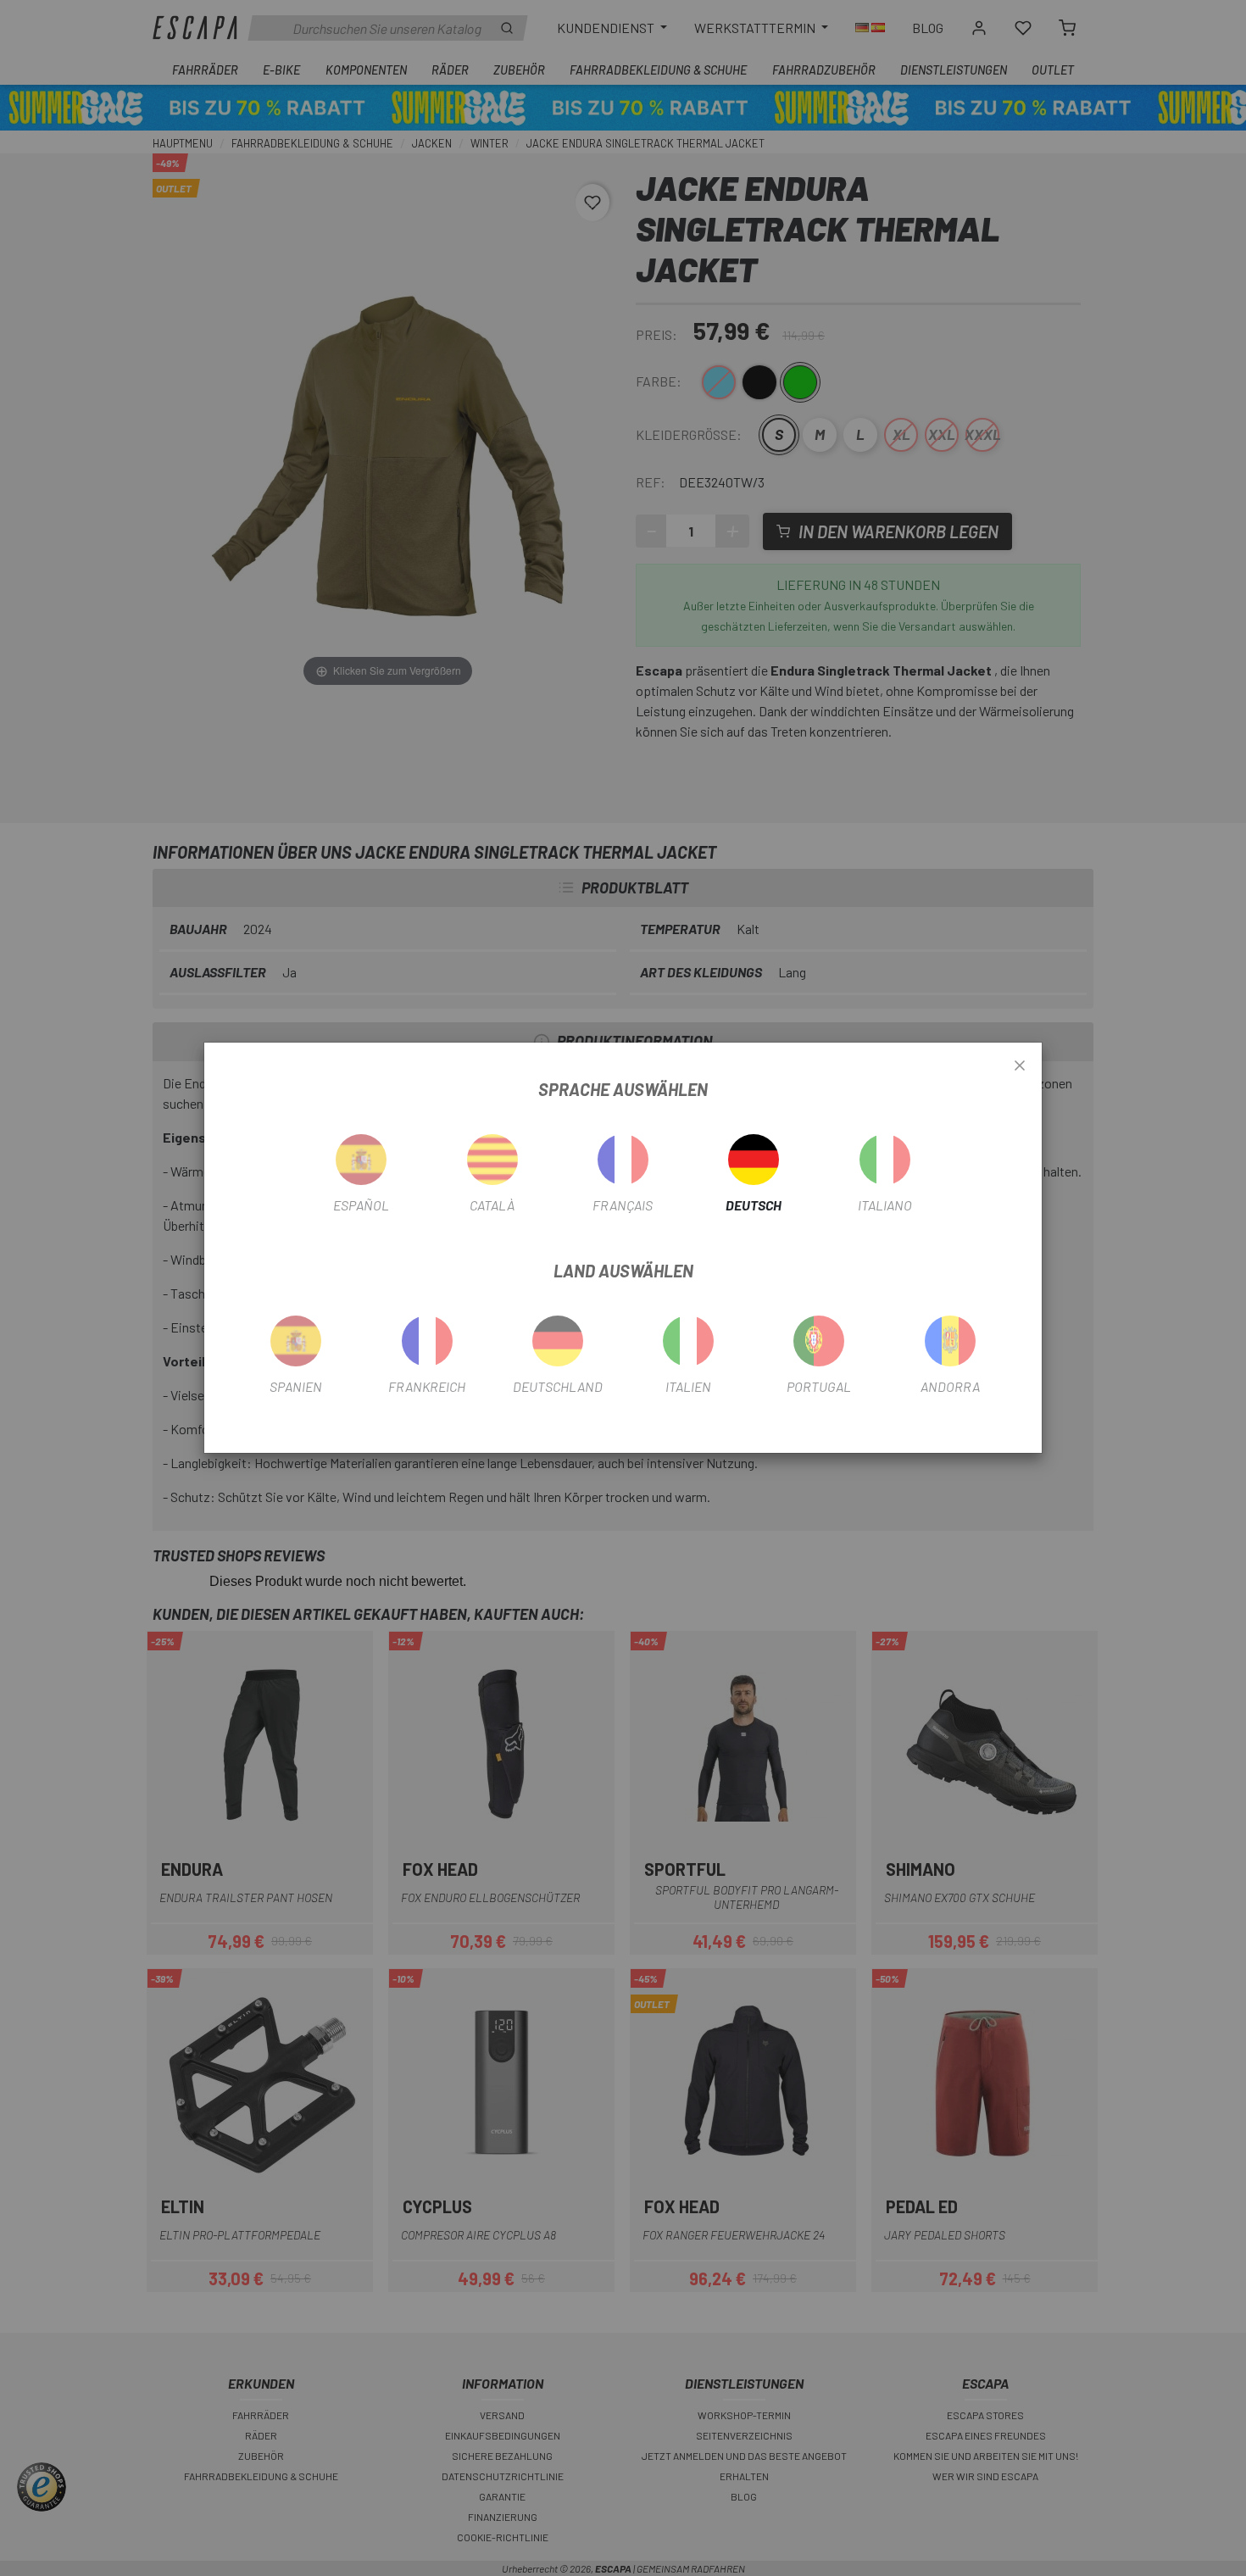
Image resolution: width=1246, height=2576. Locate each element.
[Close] (1020, 1066)
